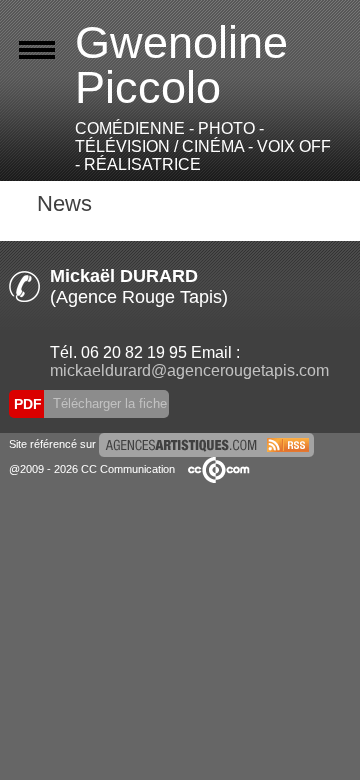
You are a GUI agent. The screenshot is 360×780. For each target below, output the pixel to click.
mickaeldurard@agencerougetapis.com (189, 370)
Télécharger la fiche (108, 403)
